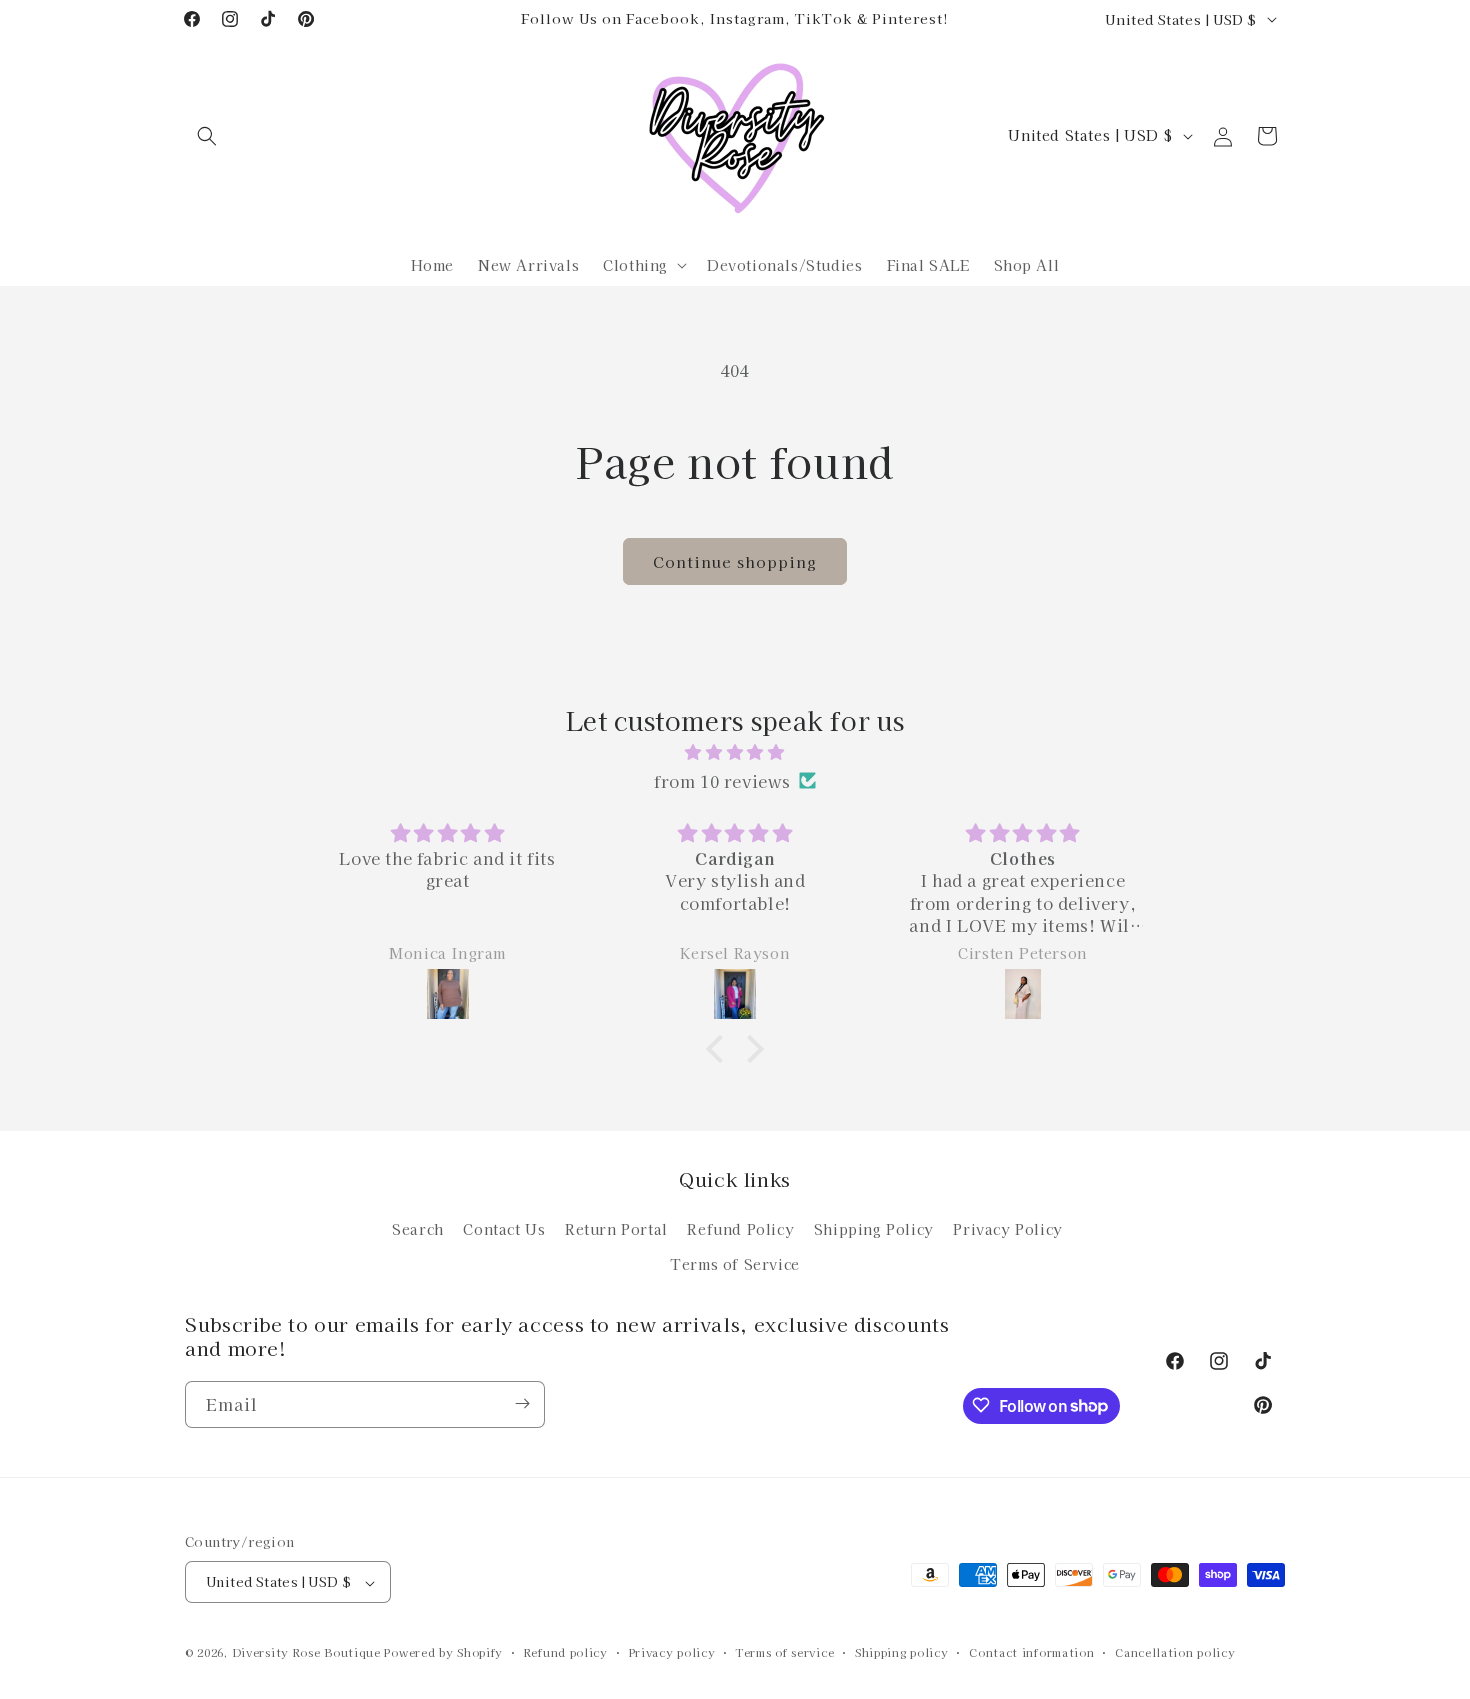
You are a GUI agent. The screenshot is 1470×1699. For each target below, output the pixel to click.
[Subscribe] (522, 1403)
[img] (735, 751)
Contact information (1031, 1652)
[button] (207, 136)
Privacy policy (672, 1652)
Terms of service (785, 1652)
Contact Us (504, 1228)
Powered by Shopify (443, 1653)
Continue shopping (735, 561)
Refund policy (566, 1652)
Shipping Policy (874, 1228)
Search (418, 1228)
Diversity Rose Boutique (306, 1653)
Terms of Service (735, 1263)
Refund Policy (740, 1228)
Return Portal (616, 1228)
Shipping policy (902, 1652)
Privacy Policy (1007, 1228)
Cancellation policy (1175, 1652)
